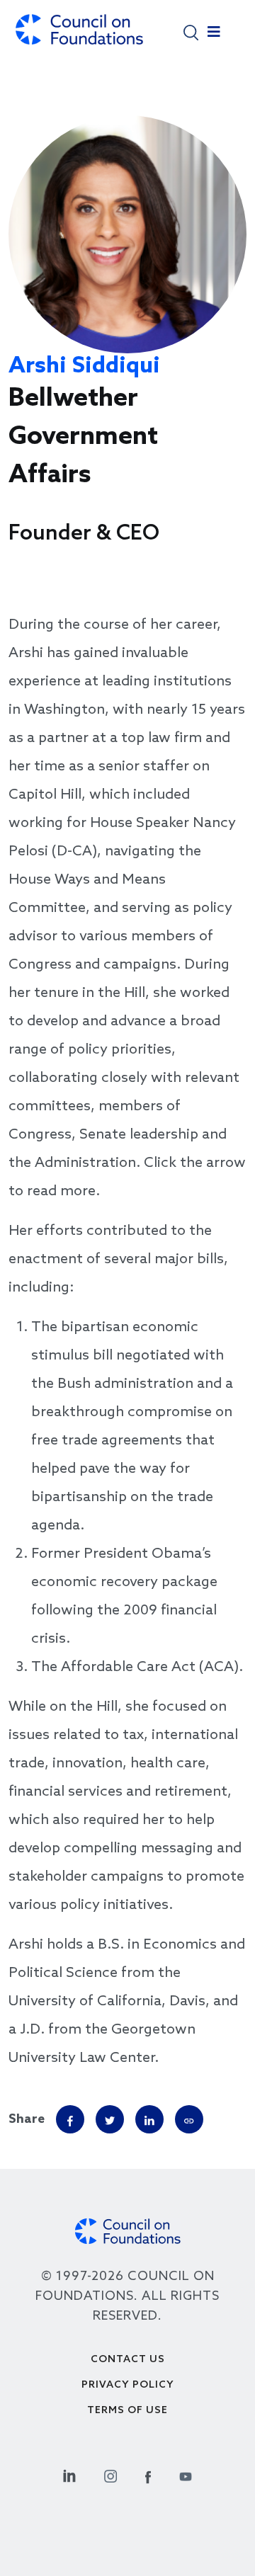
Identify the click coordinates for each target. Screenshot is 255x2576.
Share (27, 2119)
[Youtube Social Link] (186, 2474)
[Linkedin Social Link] (69, 2474)
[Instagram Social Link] (110, 2474)
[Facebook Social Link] (148, 2474)
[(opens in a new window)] (189, 2119)
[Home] (79, 36)
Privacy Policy (128, 2385)
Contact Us (128, 2360)
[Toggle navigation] (214, 35)
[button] (191, 32)
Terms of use (127, 2411)
